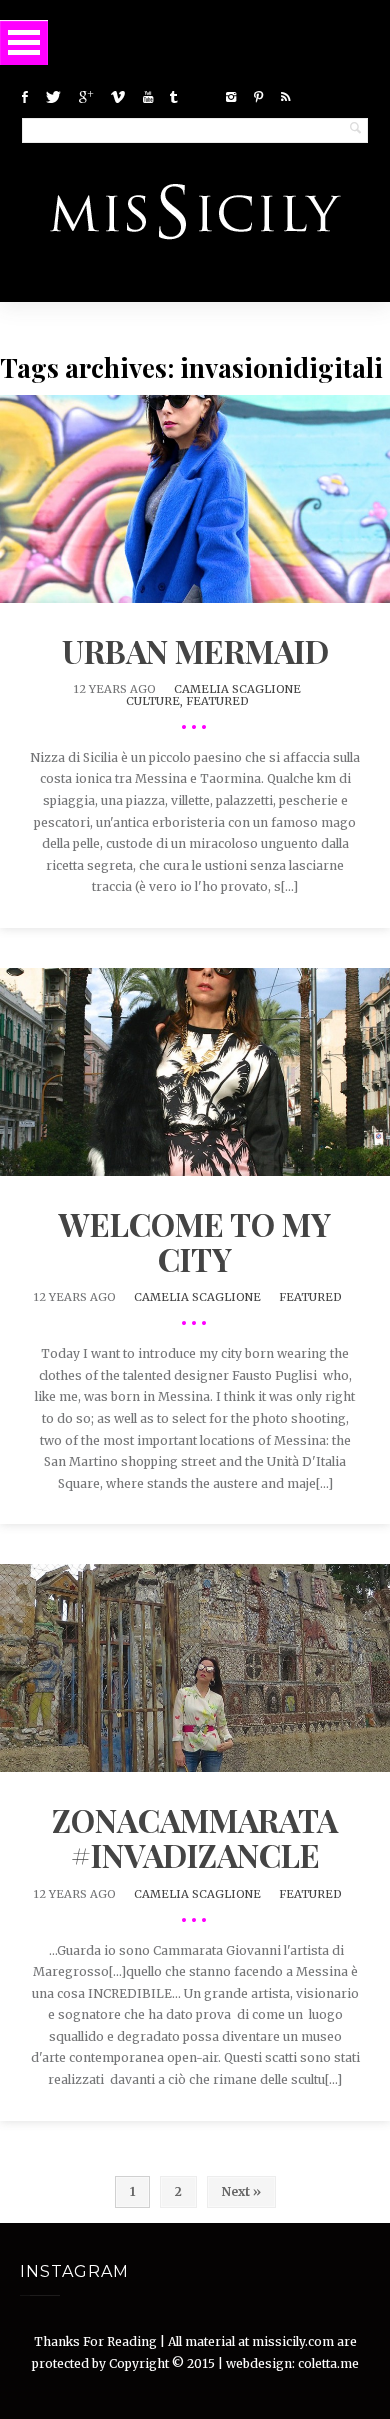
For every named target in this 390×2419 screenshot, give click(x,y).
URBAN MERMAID (195, 650)
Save (236, 522)
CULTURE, (156, 701)
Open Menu (24, 42)
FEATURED (217, 701)
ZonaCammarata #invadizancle (195, 1837)
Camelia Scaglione (237, 689)
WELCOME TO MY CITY (195, 1241)
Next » (241, 2191)
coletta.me (328, 2363)
